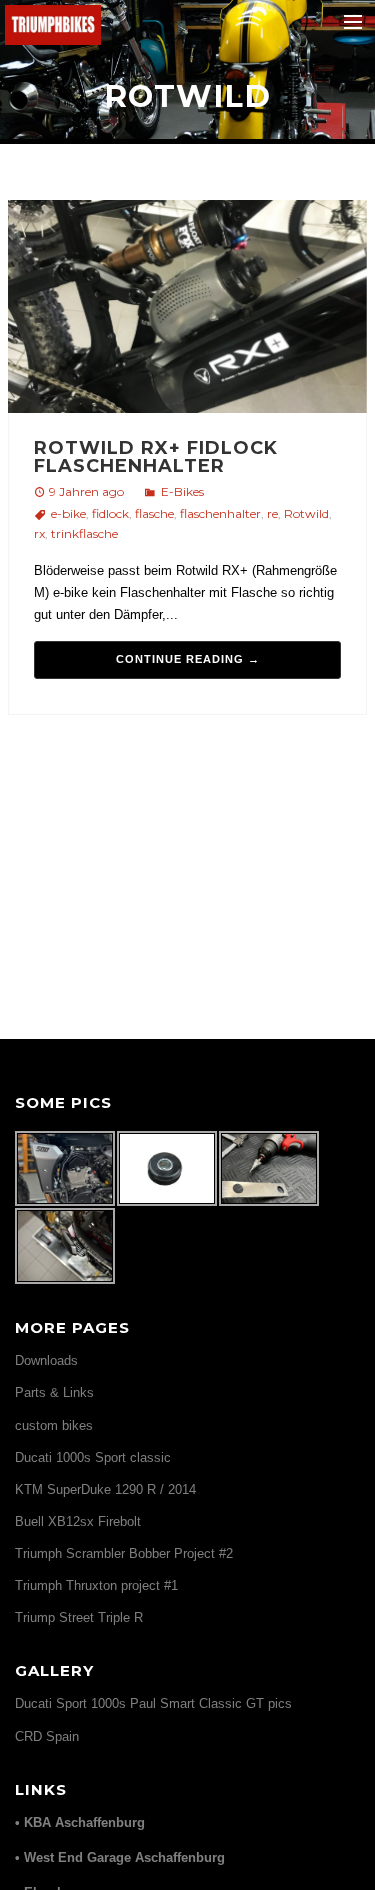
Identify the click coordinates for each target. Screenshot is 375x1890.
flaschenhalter (220, 513)
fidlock (110, 513)
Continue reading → (188, 659)
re (272, 513)
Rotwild (306, 513)
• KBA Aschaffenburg (80, 1822)
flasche (154, 513)
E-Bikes (182, 491)
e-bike (68, 513)
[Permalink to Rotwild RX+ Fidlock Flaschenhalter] (187, 309)
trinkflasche (84, 533)
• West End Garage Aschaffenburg (120, 1857)
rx (39, 533)
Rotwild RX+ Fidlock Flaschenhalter (156, 457)
